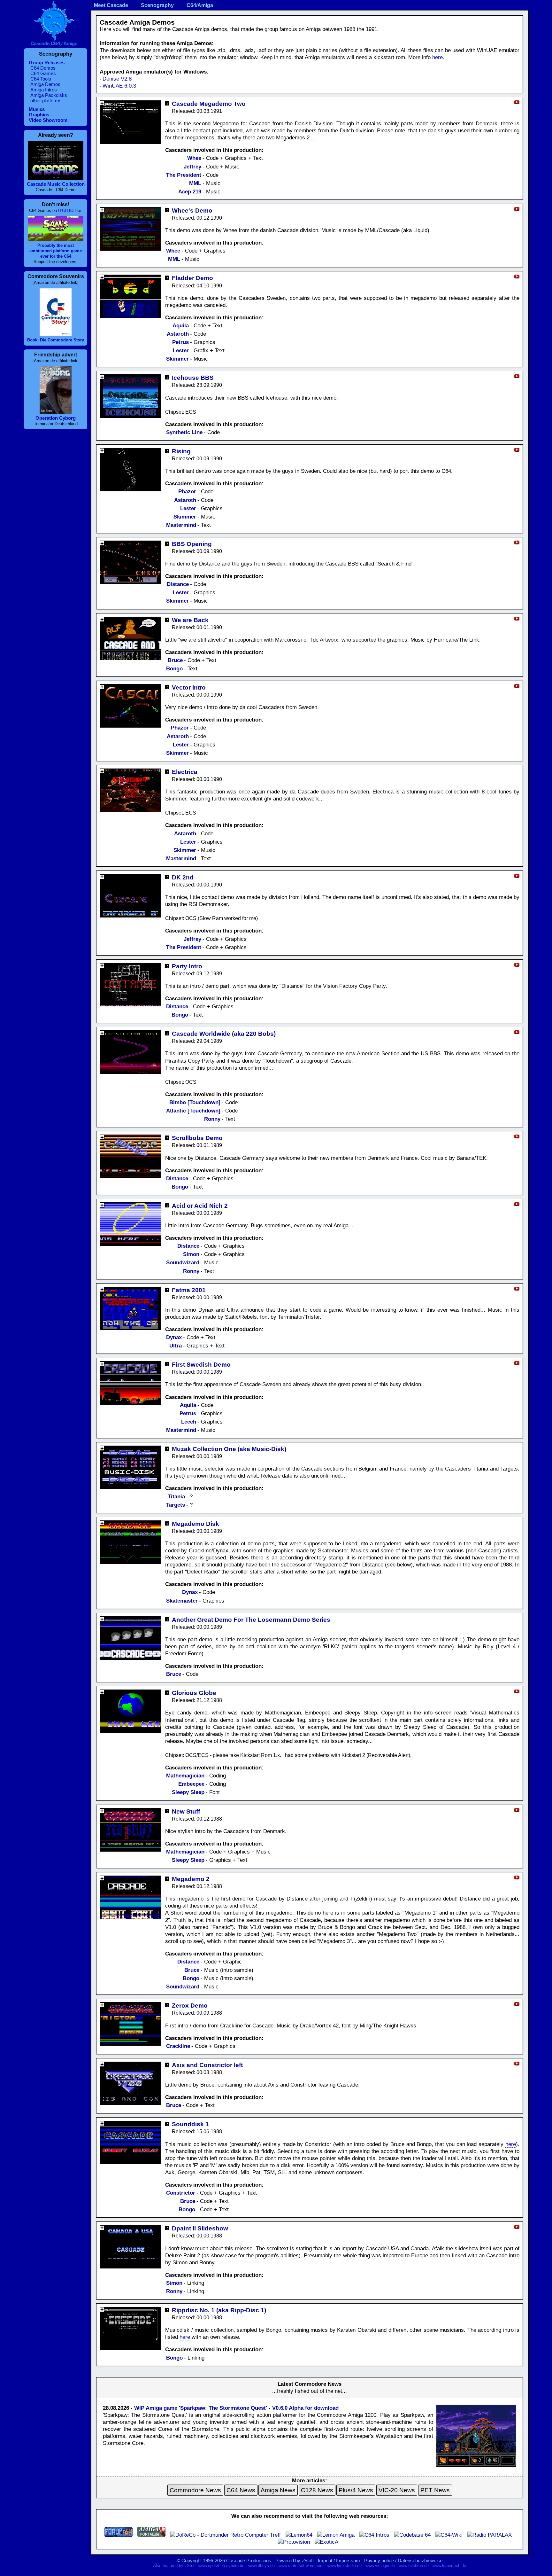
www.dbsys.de (261, 2566)
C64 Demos (43, 68)
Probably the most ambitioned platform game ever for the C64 (56, 251)
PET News (435, 2490)
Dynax (174, 1337)
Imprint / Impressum (339, 2560)
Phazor (187, 492)
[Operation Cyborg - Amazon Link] (56, 412)
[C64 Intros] (374, 2535)
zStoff (308, 2560)
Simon (191, 1254)
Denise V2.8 (117, 79)
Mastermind (181, 525)
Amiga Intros (44, 90)
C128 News (317, 2490)
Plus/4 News (356, 2490)
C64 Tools (41, 79)
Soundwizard (183, 1263)
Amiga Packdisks (49, 95)
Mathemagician (185, 1776)
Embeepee (191, 1784)
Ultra (176, 1346)
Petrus (180, 342)
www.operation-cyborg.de (221, 2566)
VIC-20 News (397, 2490)
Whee (194, 158)
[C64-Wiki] (449, 2535)
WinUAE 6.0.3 (119, 86)
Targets (176, 1505)
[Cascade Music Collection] (56, 178)
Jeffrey (192, 167)
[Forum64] (119, 2535)
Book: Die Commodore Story (56, 340)
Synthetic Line (184, 432)
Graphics (39, 115)
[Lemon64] (299, 2535)
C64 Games (43, 73)
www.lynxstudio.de (345, 2566)
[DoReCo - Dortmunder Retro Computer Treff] (226, 2535)
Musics (37, 109)
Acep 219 (190, 192)
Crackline (178, 2046)
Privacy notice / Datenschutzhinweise (403, 2560)
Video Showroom (48, 120)
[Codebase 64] (412, 2535)
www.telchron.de (414, 2566)
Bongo (174, 669)
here (437, 57)
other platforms (46, 101)
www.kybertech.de (449, 2566)
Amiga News (278, 2490)
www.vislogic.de (380, 2566)
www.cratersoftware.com (301, 2566)
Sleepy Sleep (188, 1792)
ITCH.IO (66, 211)
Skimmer (177, 359)
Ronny (212, 1119)
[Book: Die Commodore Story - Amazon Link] (56, 334)
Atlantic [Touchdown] (193, 1111)
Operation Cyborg (56, 418)
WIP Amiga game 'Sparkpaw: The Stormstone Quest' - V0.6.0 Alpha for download (236, 2408)
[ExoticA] (326, 2542)
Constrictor (181, 2193)
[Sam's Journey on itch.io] (56, 239)
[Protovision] (294, 2542)
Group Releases (47, 62)
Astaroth (178, 334)
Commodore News (195, 2490)
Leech (189, 1422)
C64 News (241, 2490)
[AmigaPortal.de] (151, 2535)
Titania (176, 1497)
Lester (181, 351)
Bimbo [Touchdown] (195, 1102)
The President (184, 175)
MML (195, 183)
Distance (178, 584)
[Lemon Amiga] (336, 2535)
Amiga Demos (45, 84)
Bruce (175, 660)
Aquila (181, 326)
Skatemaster (182, 1601)
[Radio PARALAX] (490, 2535)
